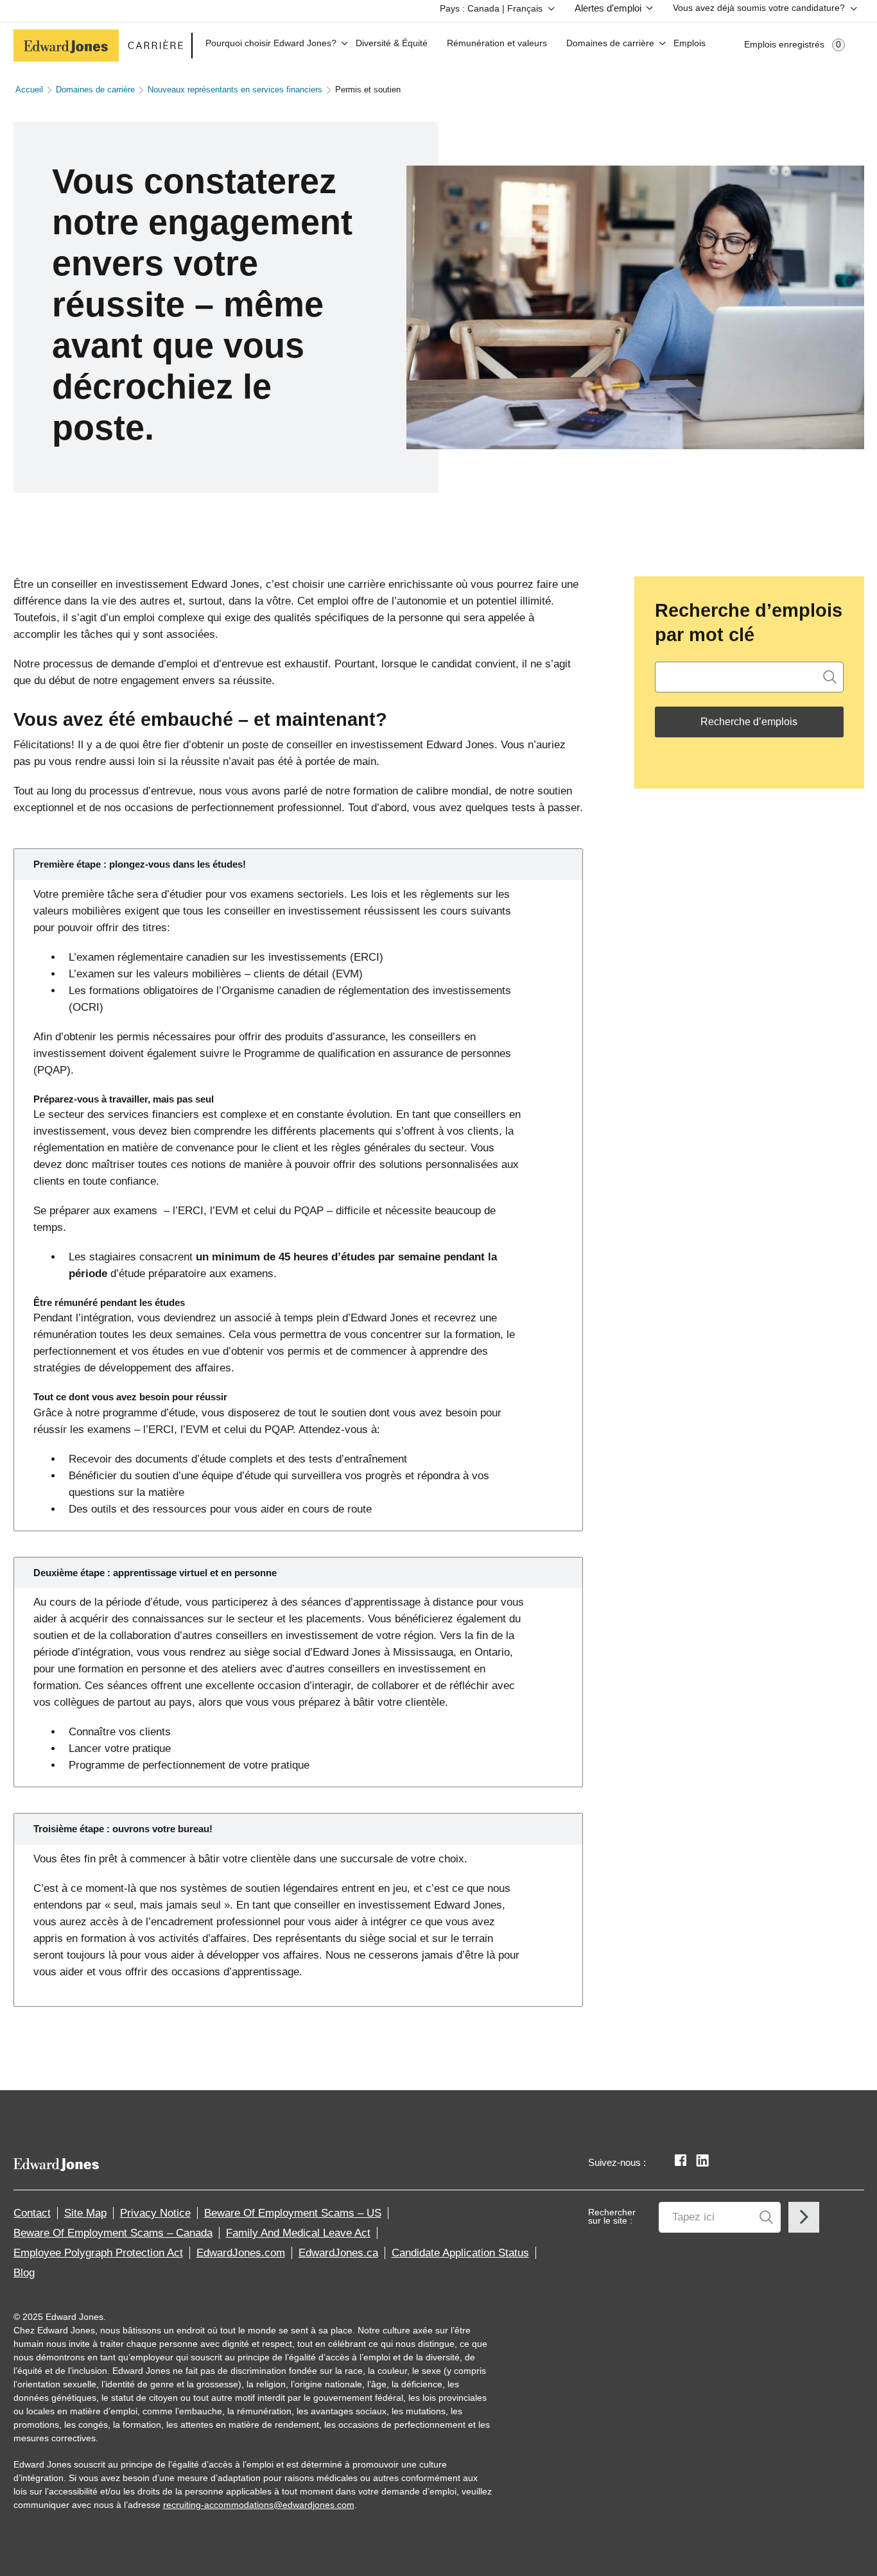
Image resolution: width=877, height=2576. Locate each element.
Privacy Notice (155, 2213)
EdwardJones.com (241, 2253)
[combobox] (749, 677)
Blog (24, 2273)
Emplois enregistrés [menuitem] (793, 45)
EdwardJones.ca (338, 2253)
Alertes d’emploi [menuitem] (608, 8)
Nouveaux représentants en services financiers (235, 90)
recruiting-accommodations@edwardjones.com (259, 2505)
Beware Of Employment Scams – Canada (113, 2233)
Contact (32, 2213)
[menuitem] (494, 11)
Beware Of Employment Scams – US (293, 2213)
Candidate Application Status (460, 2253)
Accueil (29, 90)
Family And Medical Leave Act (298, 2233)
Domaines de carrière (95, 90)
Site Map (85, 2213)
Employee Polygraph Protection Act (98, 2253)
